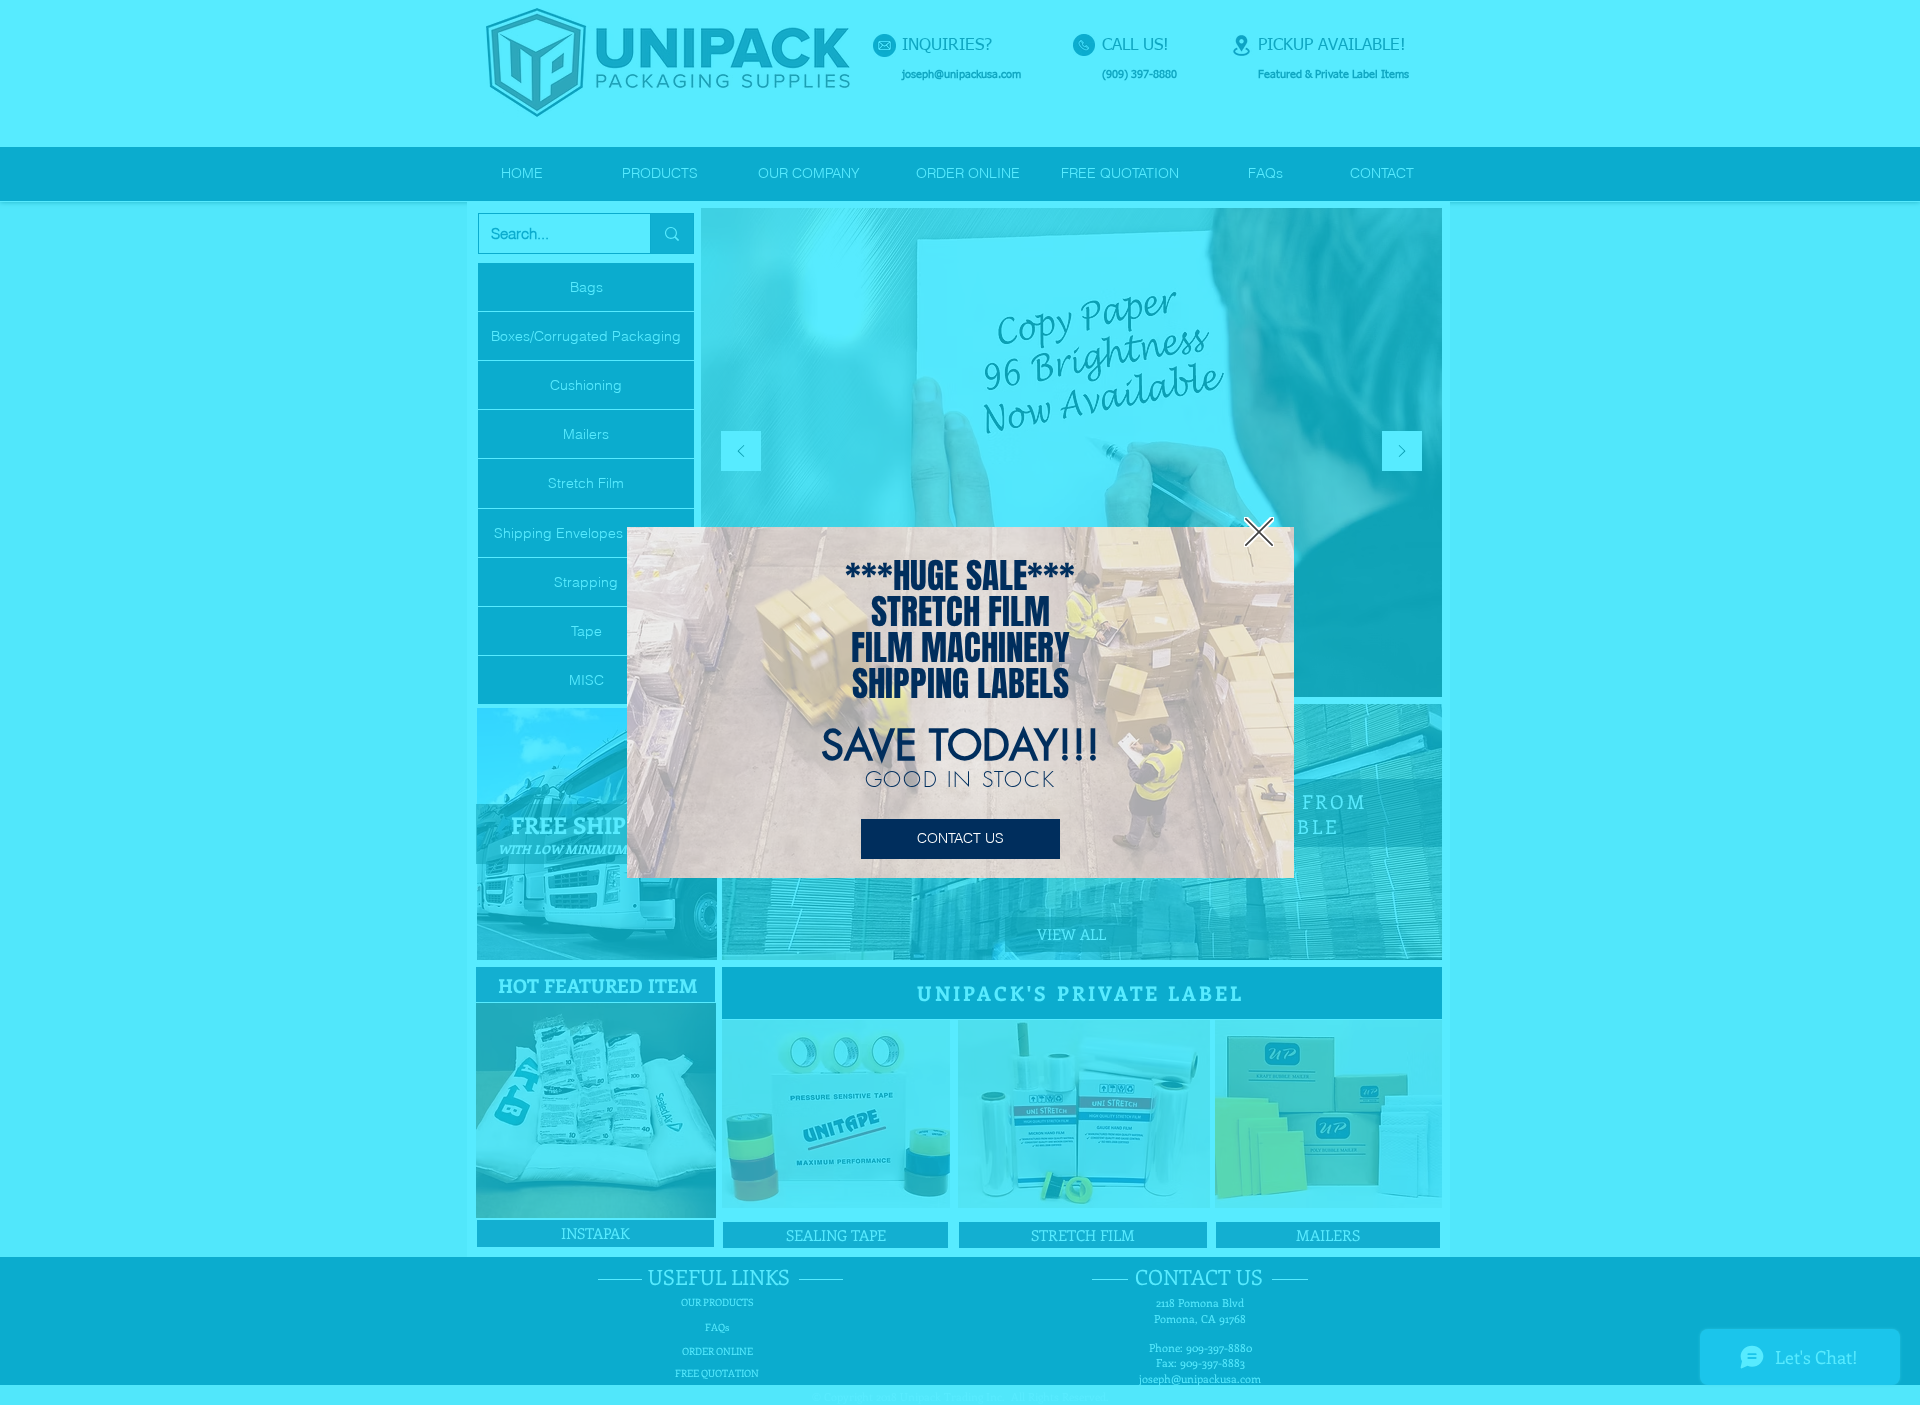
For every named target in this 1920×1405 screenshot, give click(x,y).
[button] (1259, 532)
